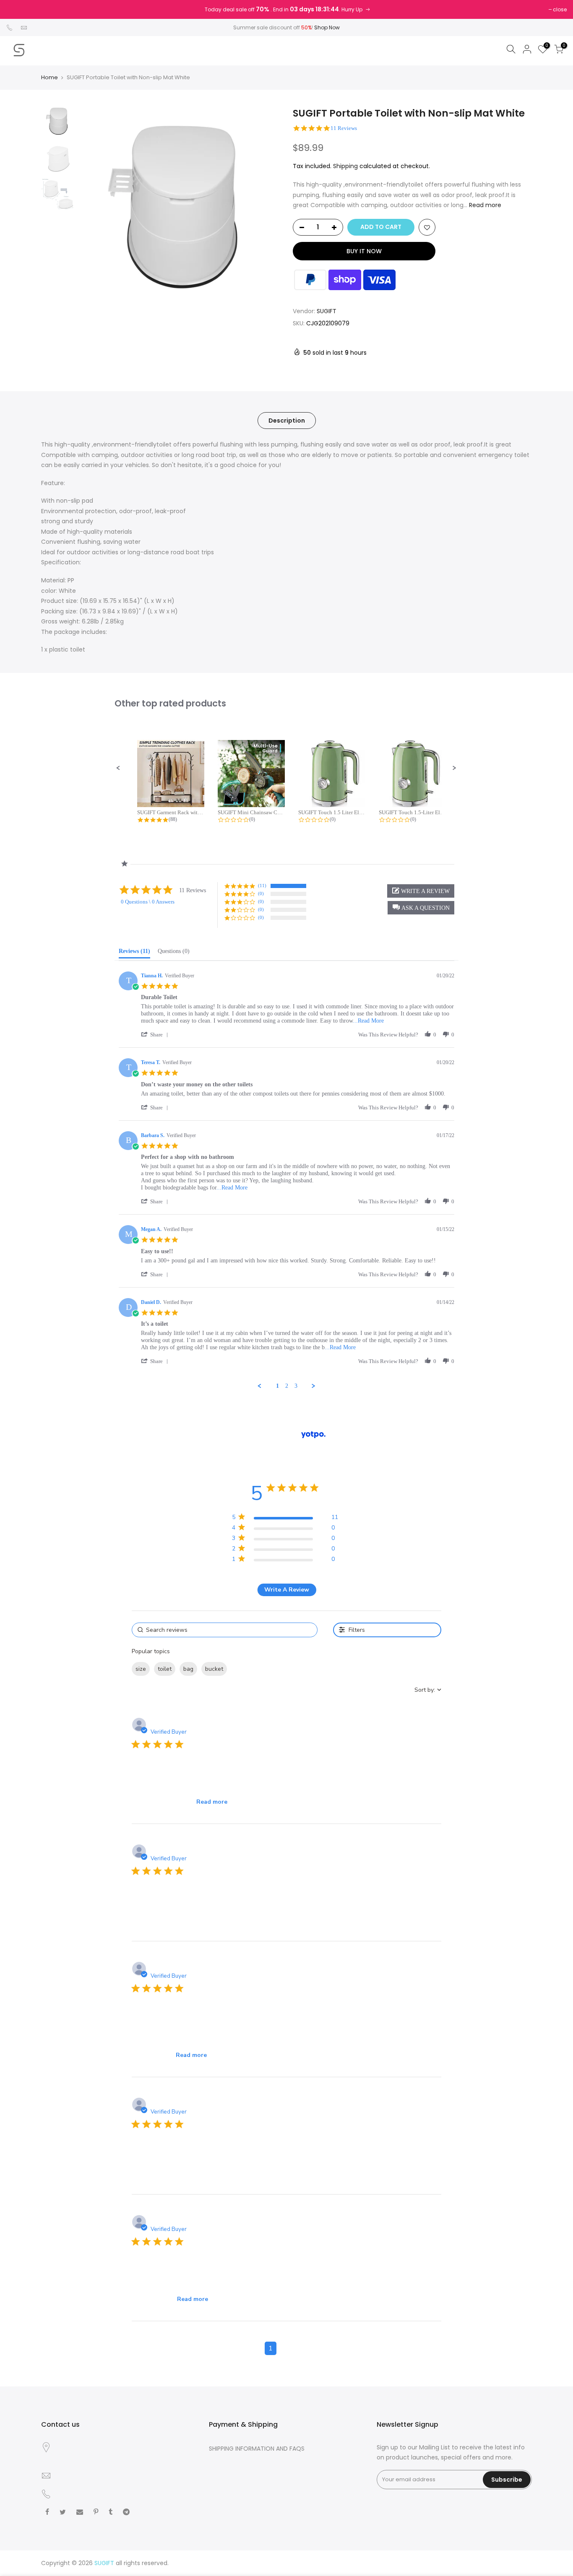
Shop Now (327, 27)
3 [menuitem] (296, 1386)
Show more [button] (247, 1669)
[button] (118, 768)
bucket (214, 1669)
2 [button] (286, 2348)
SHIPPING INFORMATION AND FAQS (257, 2449)
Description (287, 421)
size (141, 1669)
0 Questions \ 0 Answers (148, 902)
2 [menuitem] (287, 1386)
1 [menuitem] (277, 1386)
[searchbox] (225, 1630)
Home (49, 78)
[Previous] (94, 207)
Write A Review (287, 1590)
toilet (165, 1669)
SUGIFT (327, 311)
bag (188, 1669)
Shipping (345, 166)
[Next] (266, 207)
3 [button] (302, 2348)
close (560, 9)
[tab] (134, 953)
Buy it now (364, 251)
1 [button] (271, 2348)
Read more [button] (212, 1802)
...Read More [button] (368, 1021)
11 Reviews (344, 128)
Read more (484, 205)
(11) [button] (262, 885)
